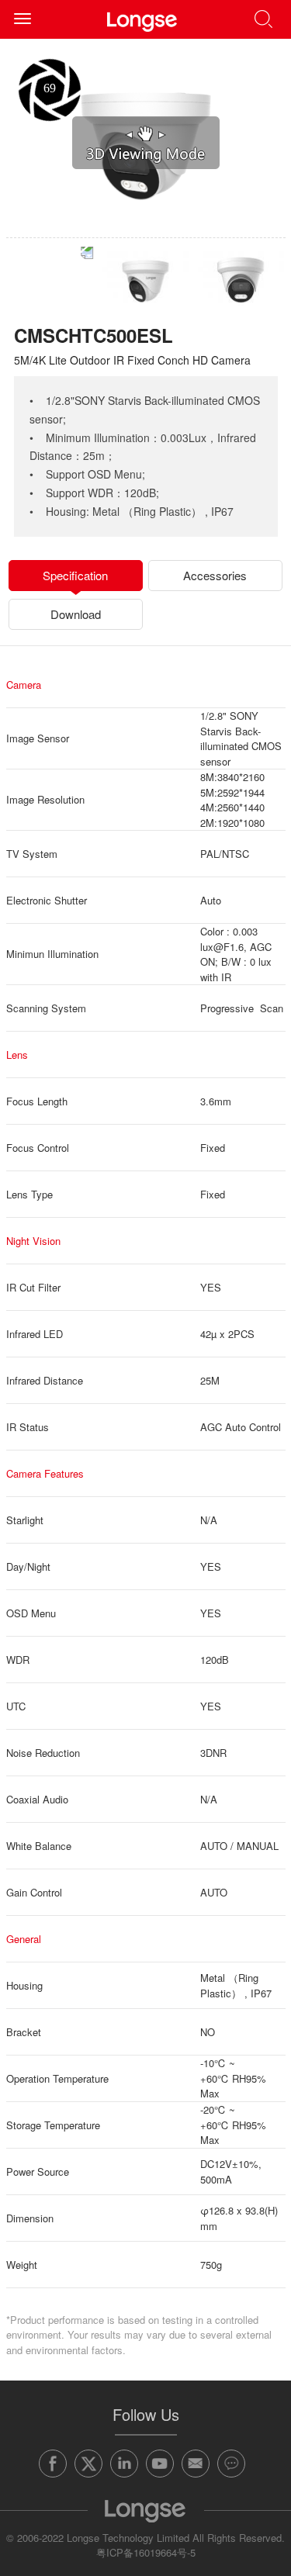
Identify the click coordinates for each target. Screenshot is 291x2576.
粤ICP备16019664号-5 (146, 2552)
